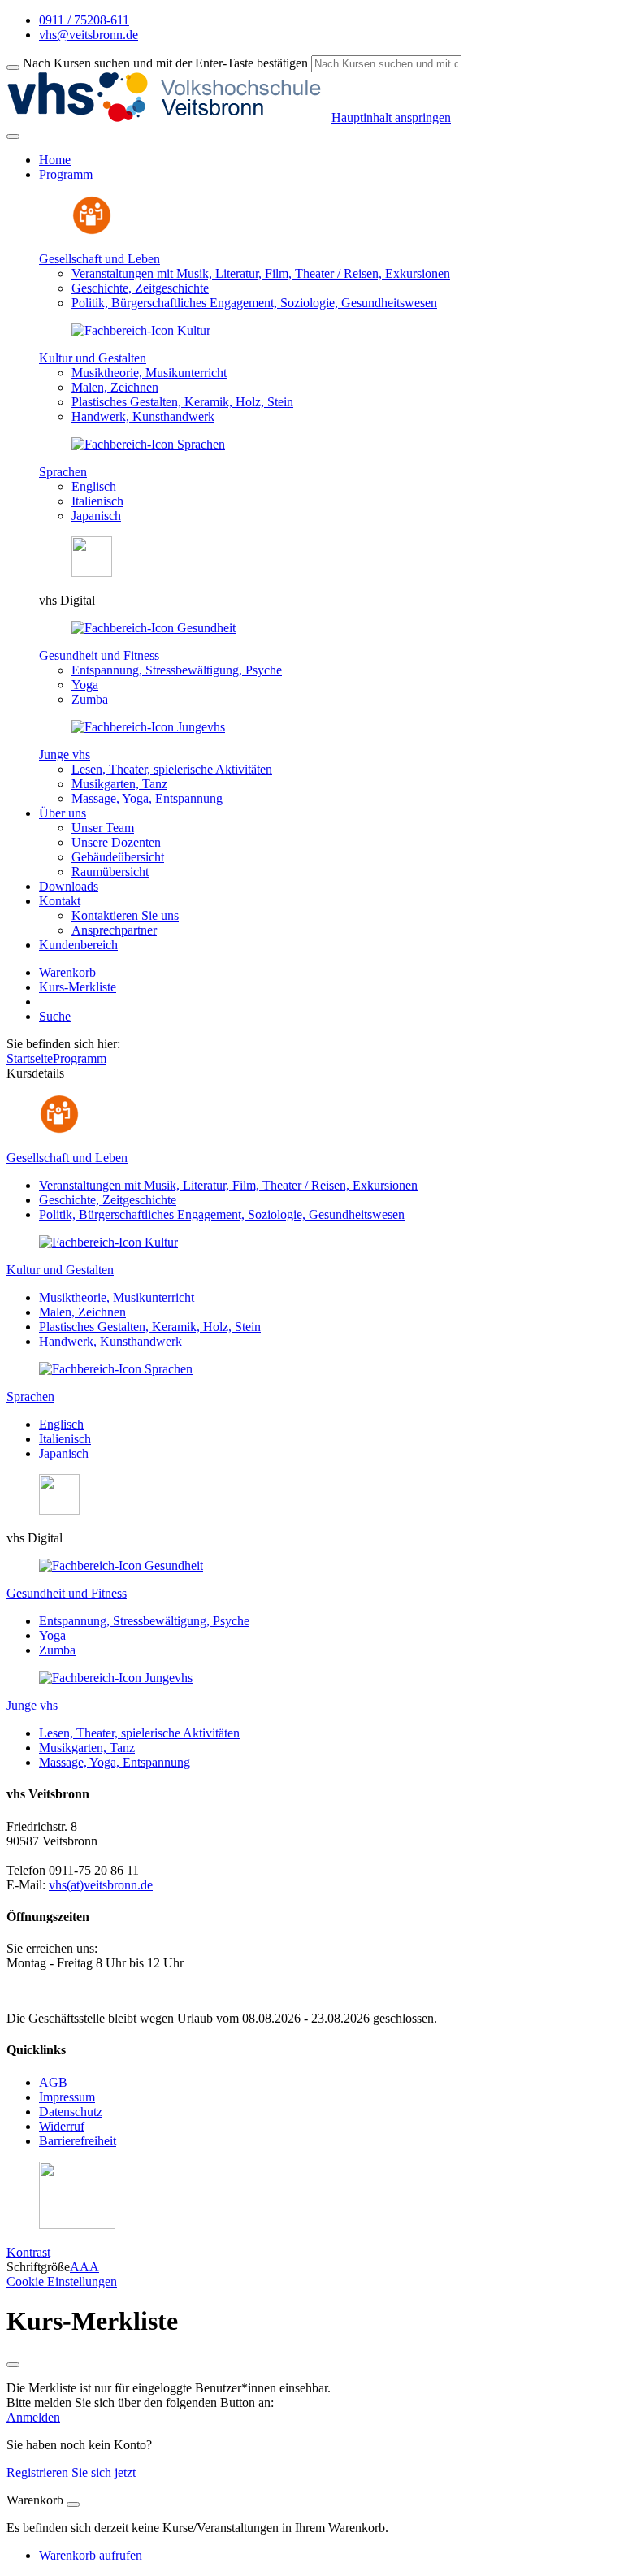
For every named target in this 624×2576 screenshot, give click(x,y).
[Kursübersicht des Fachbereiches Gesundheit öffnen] (154, 628)
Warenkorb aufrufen (91, 2555)
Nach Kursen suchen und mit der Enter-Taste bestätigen (165, 63)
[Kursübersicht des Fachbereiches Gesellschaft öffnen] (92, 231)
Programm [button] (66, 174)
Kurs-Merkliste (78, 987)
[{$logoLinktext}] (169, 117)
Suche (55, 1016)
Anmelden (33, 2417)
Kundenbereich (78, 945)
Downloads (69, 886)
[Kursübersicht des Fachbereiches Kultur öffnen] (141, 330)
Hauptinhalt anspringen (391, 117)
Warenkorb (67, 972)
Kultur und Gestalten (93, 358)
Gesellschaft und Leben (100, 259)
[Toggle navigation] (13, 137)
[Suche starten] (13, 67)
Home (55, 160)
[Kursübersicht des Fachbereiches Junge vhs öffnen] (148, 727)
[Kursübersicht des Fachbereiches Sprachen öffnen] (148, 444)
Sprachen (63, 472)
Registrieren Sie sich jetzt (71, 2472)
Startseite (30, 1058)
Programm (80, 1058)
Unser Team (103, 828)
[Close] (73, 2504)
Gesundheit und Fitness (99, 655)
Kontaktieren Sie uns (125, 915)
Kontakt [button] (60, 901)
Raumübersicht (110, 872)
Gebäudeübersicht (118, 857)
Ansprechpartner (114, 930)
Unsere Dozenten (116, 842)
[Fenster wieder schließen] (13, 2365)
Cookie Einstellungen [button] (62, 2281)
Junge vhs (65, 755)
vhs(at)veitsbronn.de (101, 1885)
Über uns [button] (63, 813)
